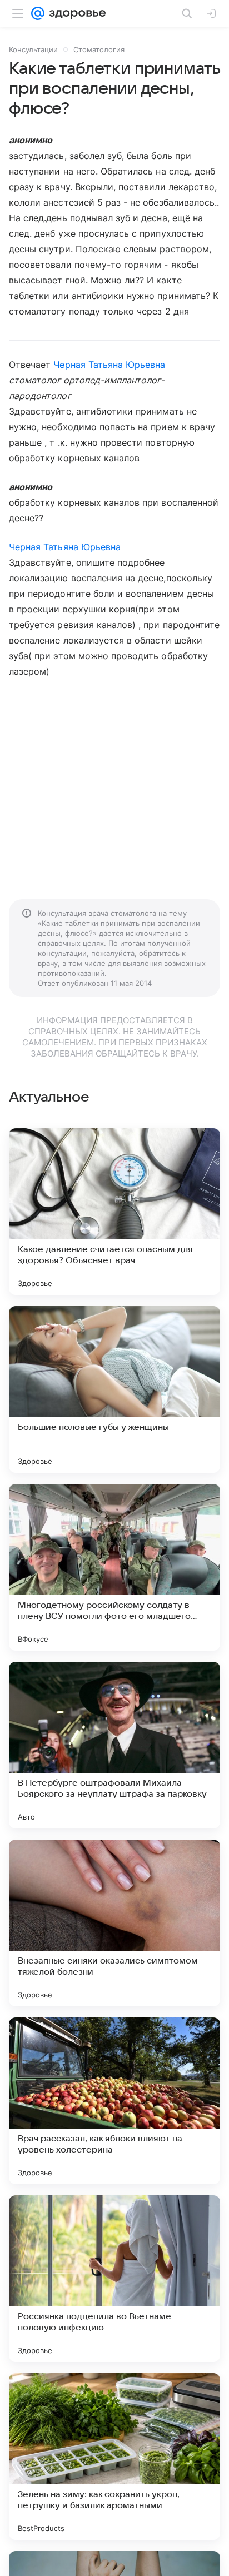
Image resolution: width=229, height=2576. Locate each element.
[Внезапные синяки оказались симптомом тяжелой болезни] (114, 1923)
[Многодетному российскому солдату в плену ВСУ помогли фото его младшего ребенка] (114, 1567)
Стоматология (99, 49)
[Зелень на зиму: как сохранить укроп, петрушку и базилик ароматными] (114, 2457)
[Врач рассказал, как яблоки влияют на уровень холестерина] (114, 2101)
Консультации (33, 49)
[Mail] (38, 13)
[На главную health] (75, 13)
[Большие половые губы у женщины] (114, 1389)
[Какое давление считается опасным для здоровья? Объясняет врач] (114, 1212)
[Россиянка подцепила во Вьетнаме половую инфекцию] (114, 2279)
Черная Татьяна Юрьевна (109, 365)
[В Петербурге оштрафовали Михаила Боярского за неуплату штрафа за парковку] (114, 1745)
